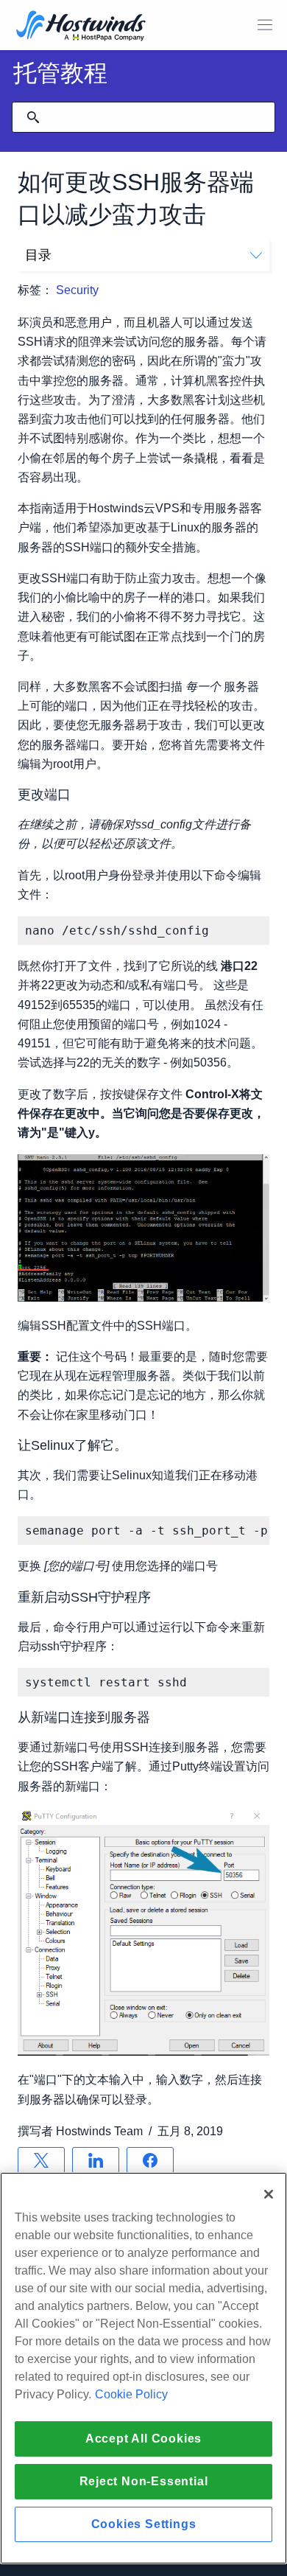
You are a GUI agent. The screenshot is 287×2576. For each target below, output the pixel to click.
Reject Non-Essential (144, 2481)
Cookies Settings (144, 2524)
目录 (38, 255)
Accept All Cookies (143, 2439)
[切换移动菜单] (265, 25)
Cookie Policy (131, 2394)
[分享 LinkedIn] (96, 2160)
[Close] (269, 2194)
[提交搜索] (33, 117)
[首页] (81, 27)
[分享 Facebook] (150, 2160)
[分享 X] (41, 2160)
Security (77, 290)
